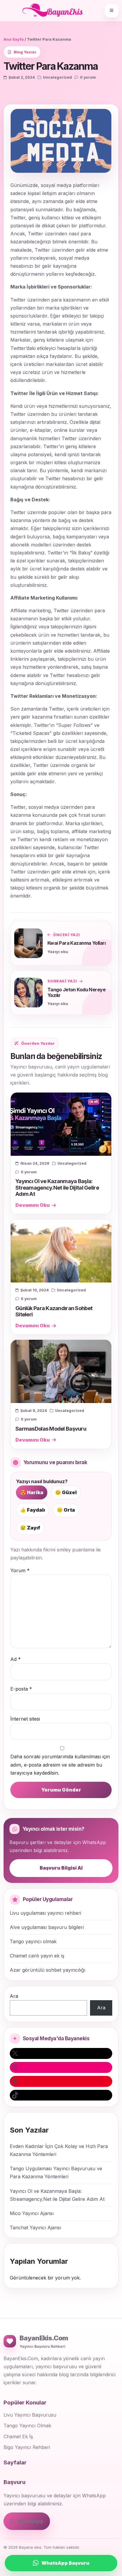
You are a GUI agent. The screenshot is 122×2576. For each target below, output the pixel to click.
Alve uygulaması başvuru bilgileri (47, 1927)
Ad (16, 1659)
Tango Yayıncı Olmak (27, 2426)
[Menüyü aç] (112, 11)
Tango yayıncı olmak (33, 1941)
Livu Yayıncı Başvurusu (30, 2415)
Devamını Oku (33, 1205)
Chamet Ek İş (18, 2437)
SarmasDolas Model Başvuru (51, 1429)
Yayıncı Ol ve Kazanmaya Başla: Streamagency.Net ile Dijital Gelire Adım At (57, 1187)
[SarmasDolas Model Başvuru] (61, 1371)
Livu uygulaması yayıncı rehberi (45, 1913)
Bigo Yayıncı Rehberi (27, 2447)
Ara (14, 1996)
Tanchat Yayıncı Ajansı (35, 2228)
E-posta (21, 1689)
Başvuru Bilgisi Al (61, 1868)
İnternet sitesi (25, 1719)
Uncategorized (57, 77)
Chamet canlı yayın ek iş (37, 1956)
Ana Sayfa (14, 39)
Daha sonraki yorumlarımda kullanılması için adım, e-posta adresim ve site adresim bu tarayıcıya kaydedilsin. (60, 1765)
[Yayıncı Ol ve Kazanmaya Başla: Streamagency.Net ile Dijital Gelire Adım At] (61, 1124)
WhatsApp (30, 2521)
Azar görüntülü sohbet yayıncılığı (48, 1970)
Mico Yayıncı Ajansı (32, 2213)
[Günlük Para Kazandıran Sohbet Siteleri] (61, 1251)
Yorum (20, 1570)
